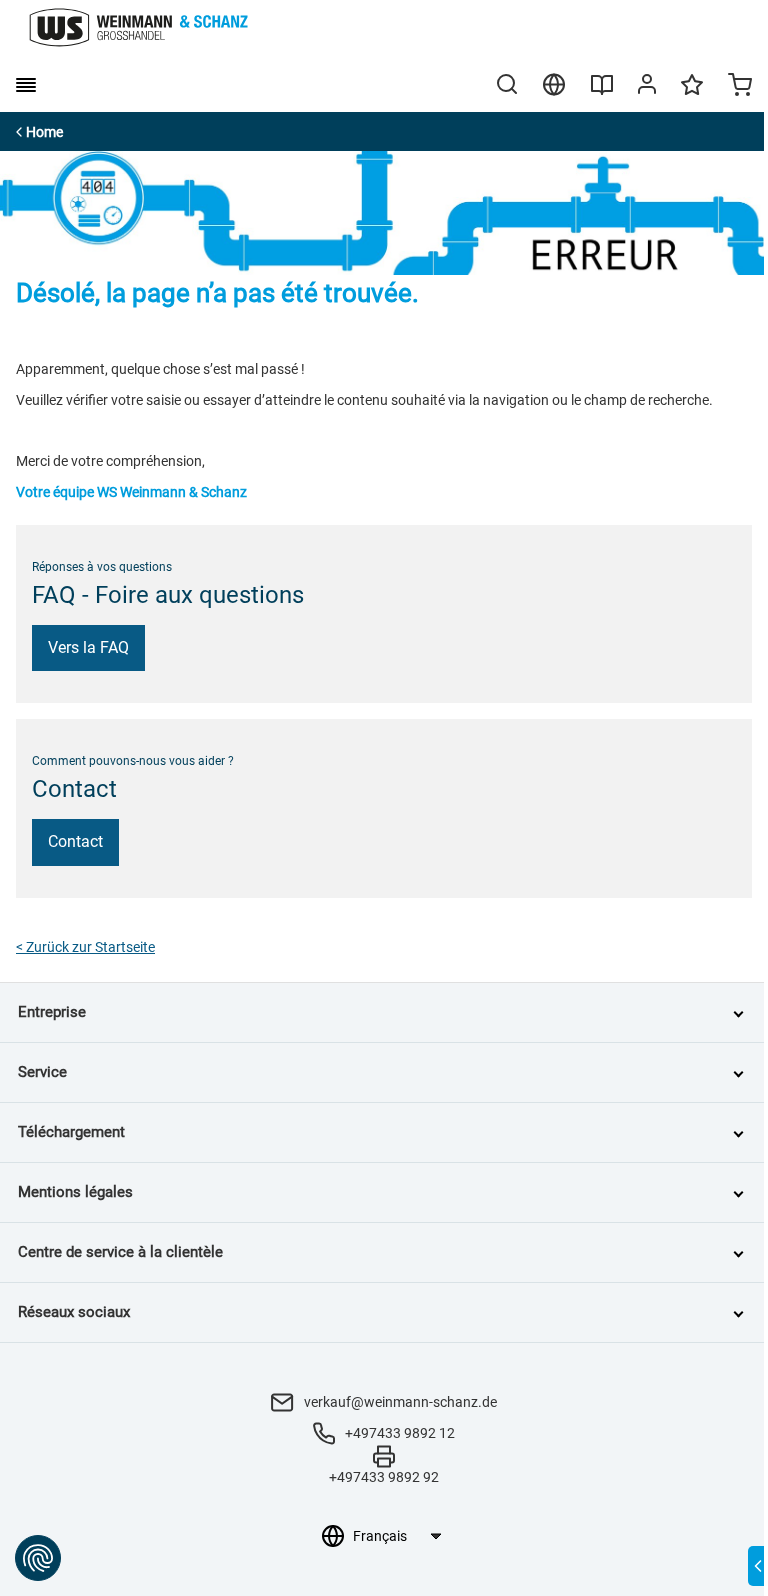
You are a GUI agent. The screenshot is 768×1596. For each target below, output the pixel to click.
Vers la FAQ (88, 647)
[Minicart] (740, 87)
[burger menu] (26, 85)
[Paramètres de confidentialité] (38, 1558)
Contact (75, 841)
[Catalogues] (602, 92)
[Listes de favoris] (692, 94)
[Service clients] (647, 88)
